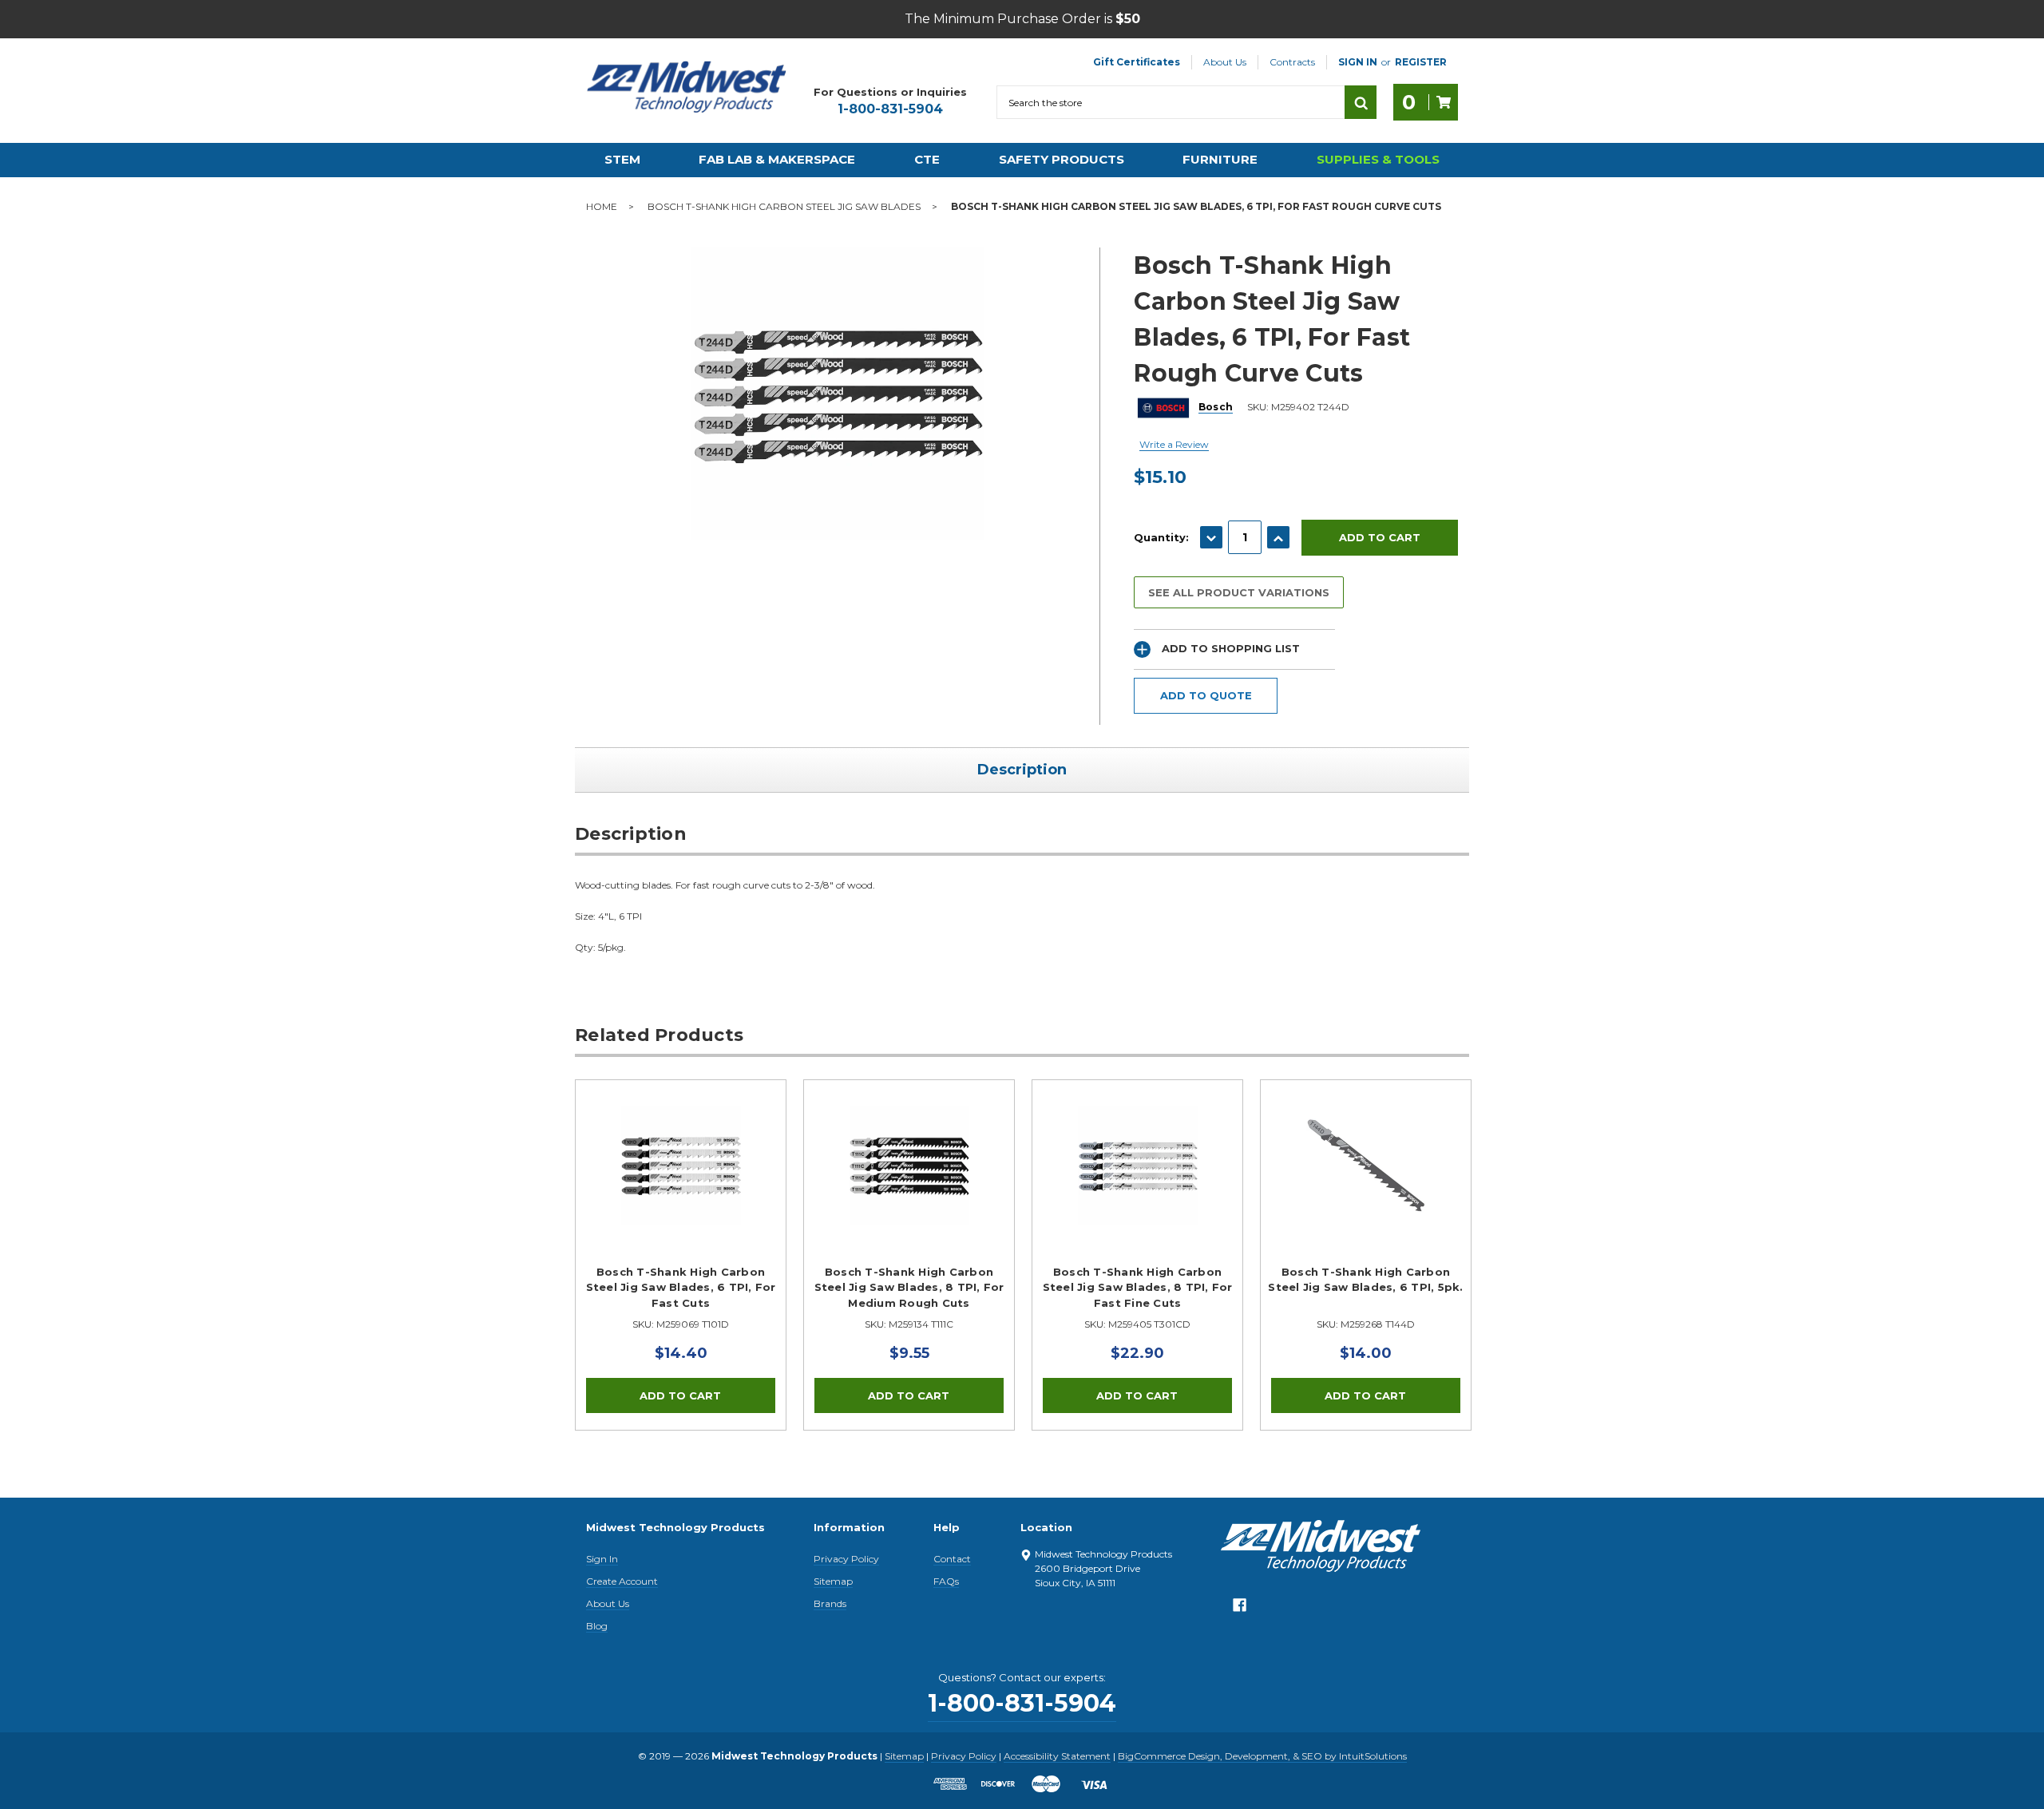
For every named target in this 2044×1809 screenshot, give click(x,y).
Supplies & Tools (1378, 159)
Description (1022, 770)
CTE (927, 159)
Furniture (1220, 159)
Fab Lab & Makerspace (777, 159)
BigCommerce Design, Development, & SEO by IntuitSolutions (1262, 1756)
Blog (597, 1626)
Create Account (622, 1581)
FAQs (946, 1581)
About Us (1225, 62)
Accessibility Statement (1057, 1756)
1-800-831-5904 (890, 109)
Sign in (1358, 62)
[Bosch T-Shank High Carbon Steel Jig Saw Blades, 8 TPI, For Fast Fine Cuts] (1137, 1185)
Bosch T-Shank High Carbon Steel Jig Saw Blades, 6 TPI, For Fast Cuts (681, 1287)
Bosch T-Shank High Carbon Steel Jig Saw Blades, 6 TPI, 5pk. (1365, 1280)
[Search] (1361, 102)
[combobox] (1171, 102)
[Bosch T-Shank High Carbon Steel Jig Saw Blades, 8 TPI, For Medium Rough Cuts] (909, 1185)
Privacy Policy (846, 1559)
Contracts (1292, 62)
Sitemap (833, 1581)
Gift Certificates (1137, 62)
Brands (830, 1603)
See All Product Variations (1239, 592)
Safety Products (1062, 159)
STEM (622, 159)
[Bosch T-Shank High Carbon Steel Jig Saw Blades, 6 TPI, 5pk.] (1366, 1185)
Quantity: (1161, 537)
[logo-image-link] (687, 87)
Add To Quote (1206, 695)
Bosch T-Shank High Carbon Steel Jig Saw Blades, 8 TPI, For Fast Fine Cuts (1138, 1287)
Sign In (602, 1559)
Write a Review (1174, 444)
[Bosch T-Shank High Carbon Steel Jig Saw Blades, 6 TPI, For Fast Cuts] (681, 1185)
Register (1421, 62)
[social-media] (1240, 1609)
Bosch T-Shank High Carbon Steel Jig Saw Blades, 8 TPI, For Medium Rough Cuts (909, 1287)
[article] (681, 1255)
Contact (952, 1559)
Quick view (681, 1166)
